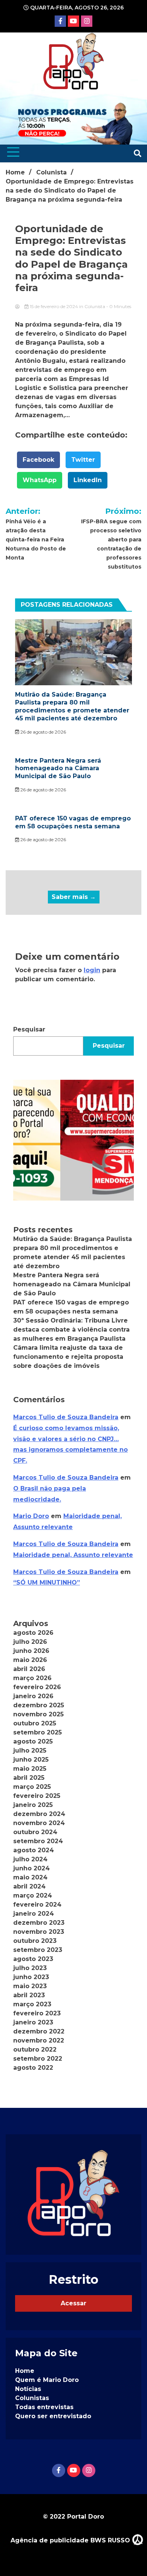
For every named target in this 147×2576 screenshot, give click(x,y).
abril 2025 (29, 1778)
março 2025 (32, 1787)
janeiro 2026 (33, 1696)
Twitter (83, 460)
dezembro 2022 (39, 2031)
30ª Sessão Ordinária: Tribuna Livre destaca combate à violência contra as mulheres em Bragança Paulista (71, 1330)
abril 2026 (29, 1669)
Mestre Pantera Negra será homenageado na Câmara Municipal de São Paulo (58, 768)
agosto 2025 (33, 1741)
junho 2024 (31, 1868)
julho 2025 (30, 1750)
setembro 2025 (38, 1732)
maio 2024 (30, 1877)
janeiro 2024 (34, 1914)
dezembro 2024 (39, 1814)
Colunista (95, 306)
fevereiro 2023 (37, 2013)
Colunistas (32, 2398)
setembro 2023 (38, 1950)
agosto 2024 (34, 1850)
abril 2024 (29, 1886)
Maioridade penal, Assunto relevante (73, 1555)
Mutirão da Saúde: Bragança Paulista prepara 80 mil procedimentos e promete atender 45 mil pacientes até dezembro (72, 706)
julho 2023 (30, 1968)
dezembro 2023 (39, 1923)
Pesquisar (29, 1029)
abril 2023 (29, 1995)
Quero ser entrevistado (53, 2416)
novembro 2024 (39, 1823)
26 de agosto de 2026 (43, 732)
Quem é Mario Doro (47, 2380)
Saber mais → (74, 897)
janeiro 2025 (33, 1805)
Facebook (38, 460)
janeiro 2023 (33, 2022)
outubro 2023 (35, 1941)
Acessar (73, 2303)
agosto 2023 (33, 1959)
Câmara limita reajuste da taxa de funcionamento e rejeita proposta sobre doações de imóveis (68, 1357)
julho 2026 (30, 1642)
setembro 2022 (38, 2059)
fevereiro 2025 (37, 1796)
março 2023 (32, 2004)
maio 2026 (30, 1660)
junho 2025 (31, 1760)
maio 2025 (30, 1769)
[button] (73, 1140)
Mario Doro (31, 1516)
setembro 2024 (38, 1841)
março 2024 (33, 1895)
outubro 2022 (35, 2050)
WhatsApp (40, 480)
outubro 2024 (35, 1832)
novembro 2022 (39, 2040)
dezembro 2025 (39, 1705)
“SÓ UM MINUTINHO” (47, 1582)
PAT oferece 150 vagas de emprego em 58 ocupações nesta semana (73, 822)
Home (25, 2371)
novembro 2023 (39, 1932)
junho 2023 (31, 1977)
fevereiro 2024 (37, 1905)
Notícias (28, 2389)
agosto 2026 (33, 1633)
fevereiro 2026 (37, 1687)
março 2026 (32, 1678)
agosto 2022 (33, 2068)
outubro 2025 (35, 1723)
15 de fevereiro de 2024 (54, 306)
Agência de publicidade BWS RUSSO (71, 2540)
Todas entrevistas (44, 2407)
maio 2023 (30, 1986)
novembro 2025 (38, 1714)
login (92, 970)
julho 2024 (30, 1859)
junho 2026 (31, 1651)
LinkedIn (88, 480)
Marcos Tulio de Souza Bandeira (66, 1417)
